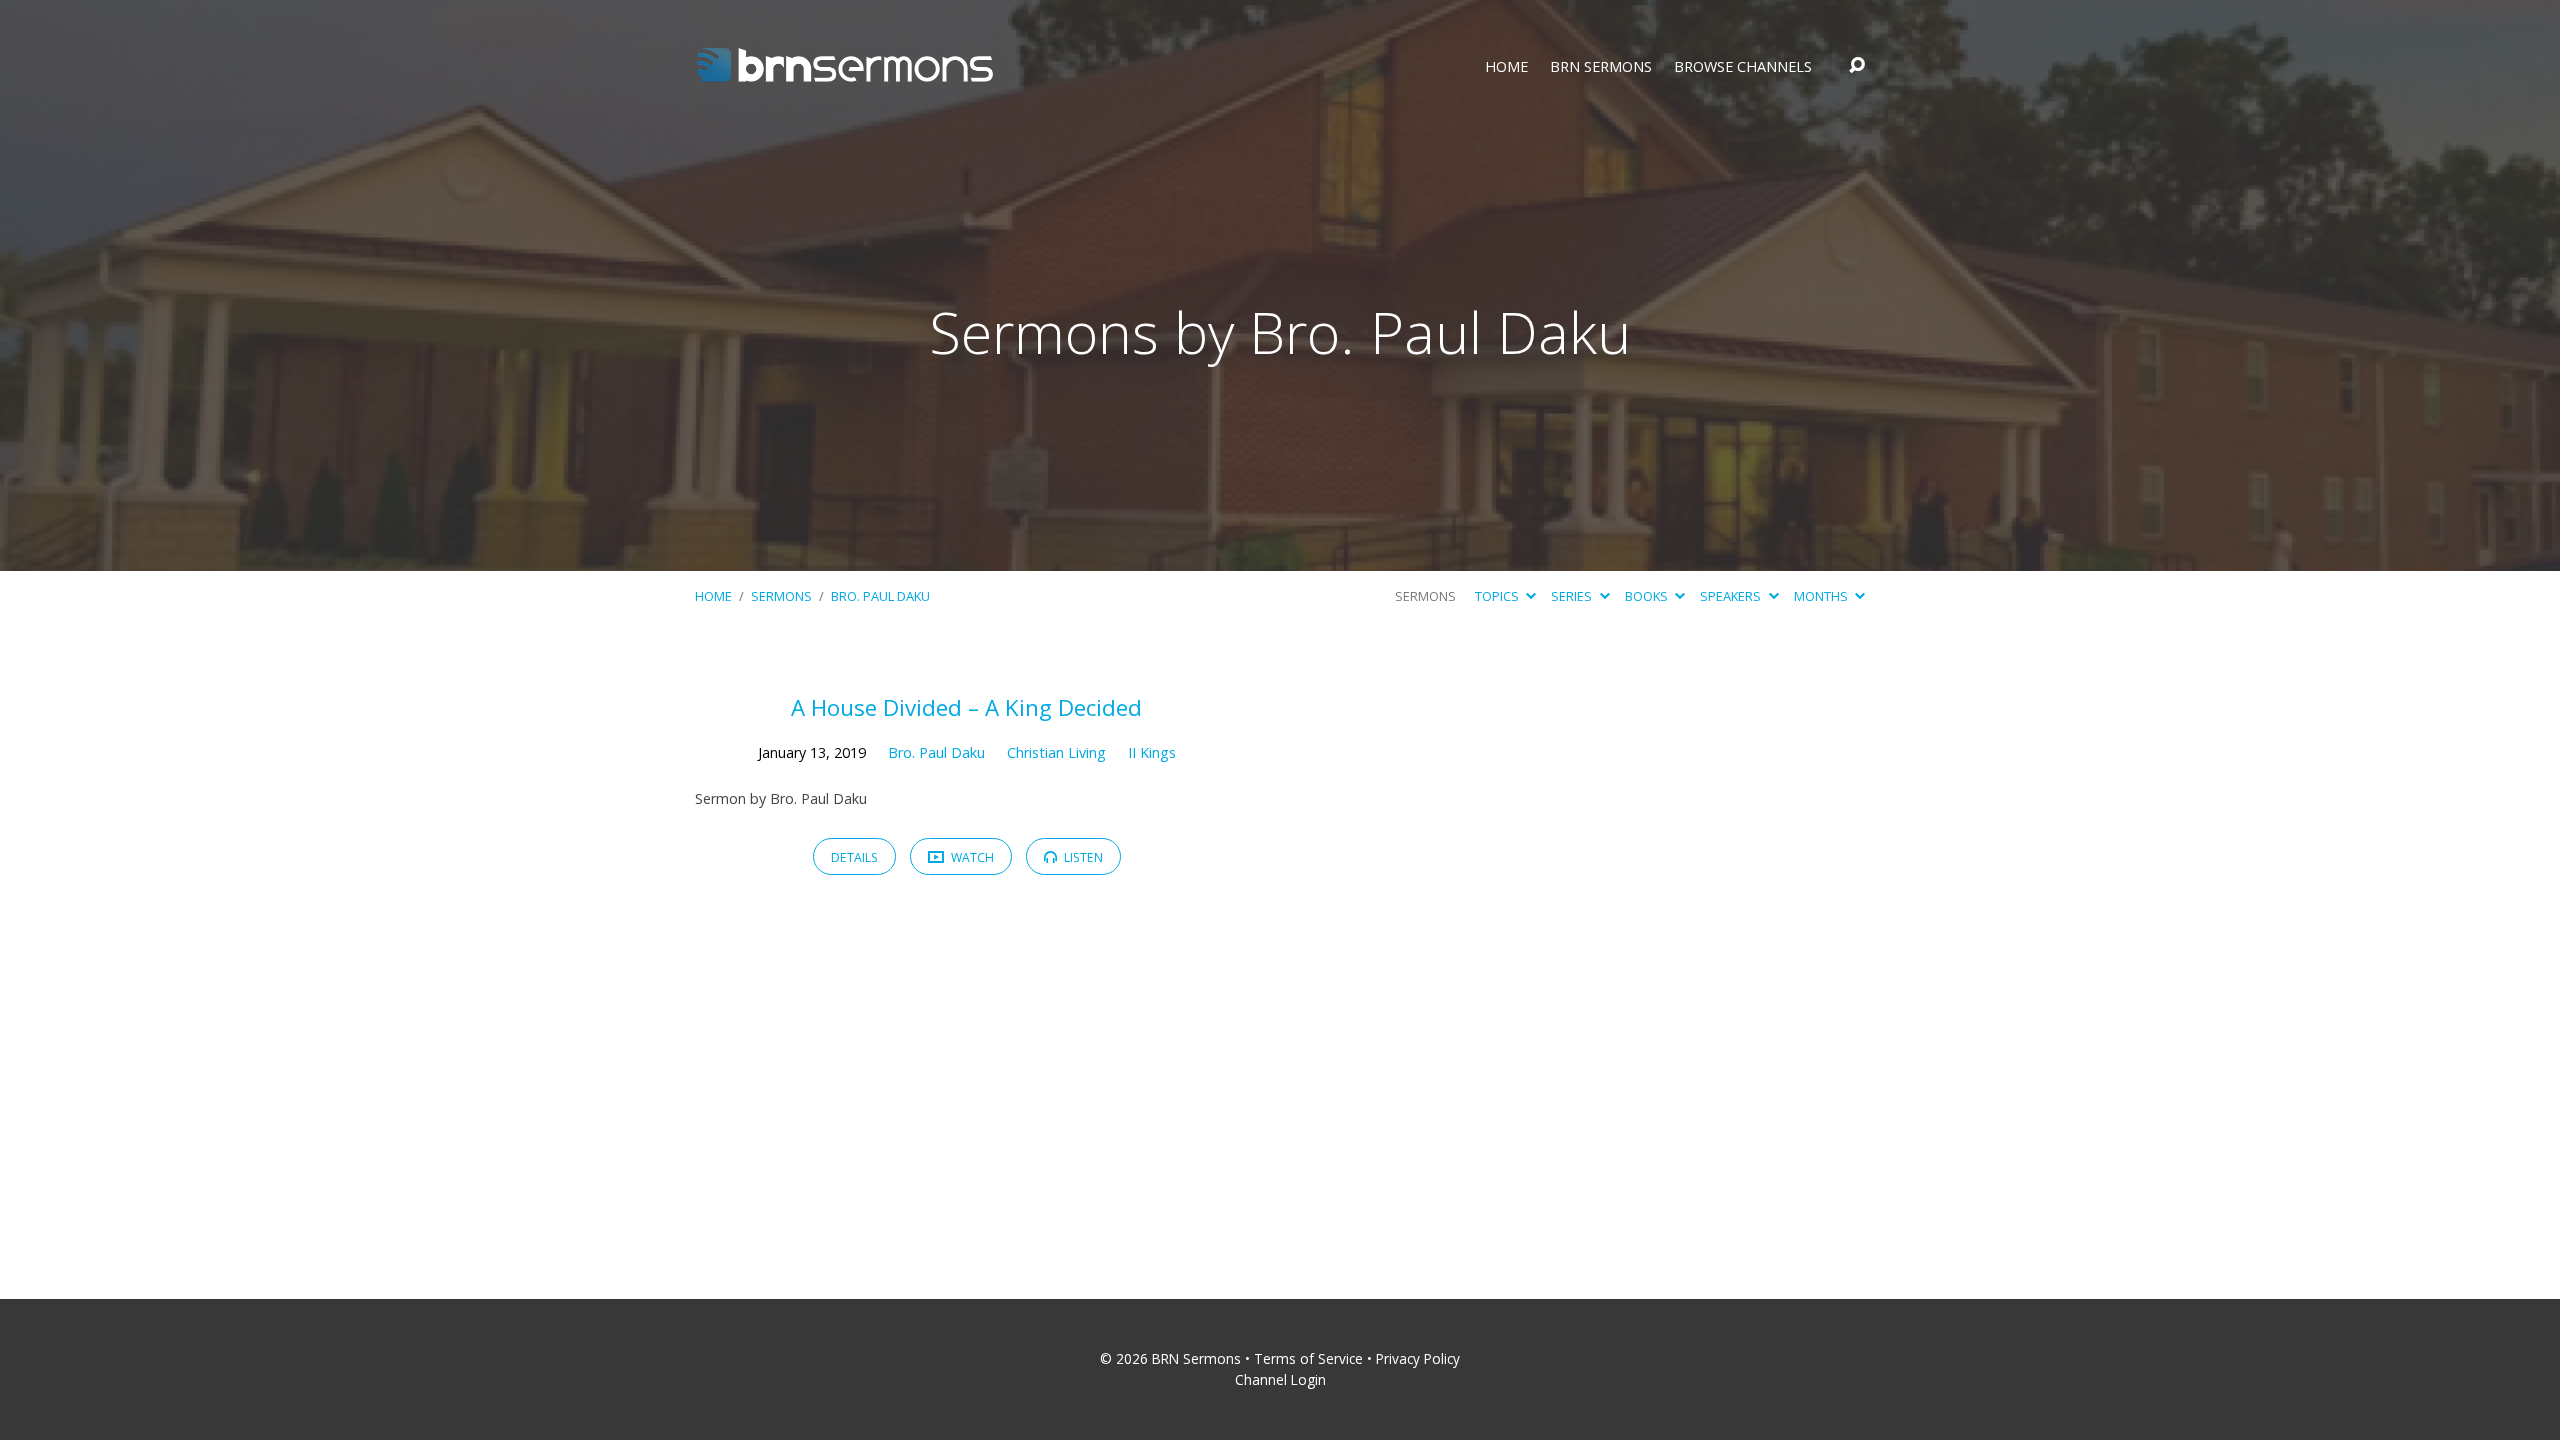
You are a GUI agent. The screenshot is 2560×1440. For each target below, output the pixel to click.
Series (1573, 596)
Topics (1498, 596)
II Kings (1152, 752)
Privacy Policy (1418, 1358)
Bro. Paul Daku (880, 596)
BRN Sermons (1601, 67)
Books (1648, 596)
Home (1506, 67)
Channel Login (1280, 1379)
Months (1822, 596)
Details (854, 857)
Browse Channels (1743, 67)
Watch (971, 857)
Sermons (781, 596)
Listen (1082, 857)
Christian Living (1056, 752)
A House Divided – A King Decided (966, 707)
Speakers (1732, 596)
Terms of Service (1308, 1358)
